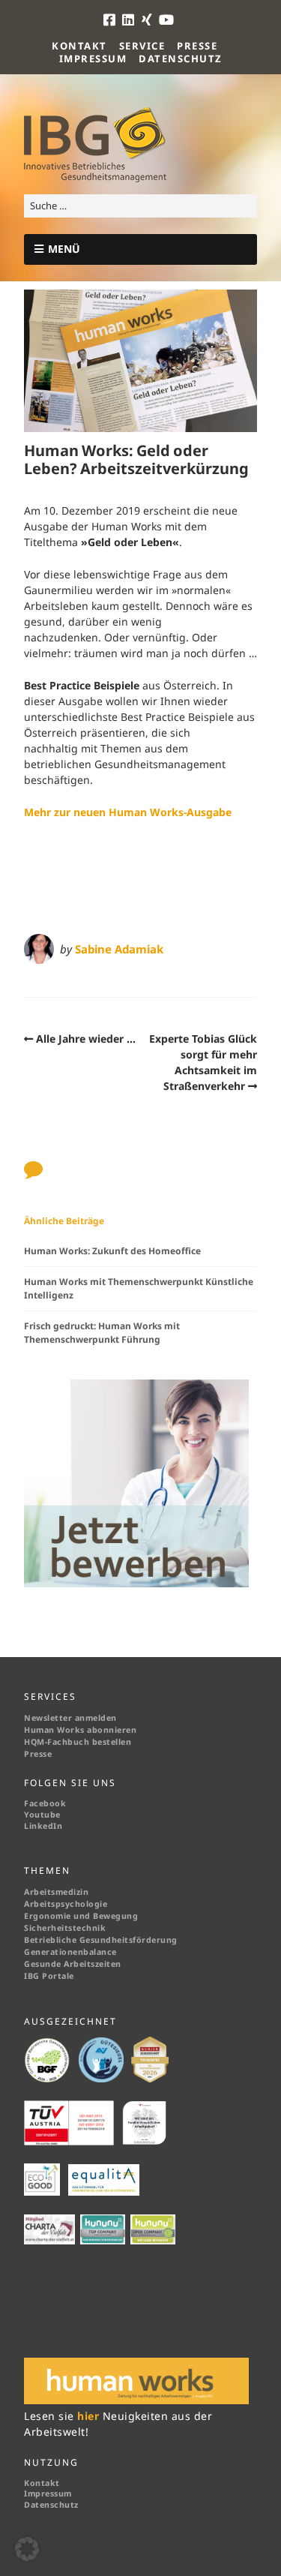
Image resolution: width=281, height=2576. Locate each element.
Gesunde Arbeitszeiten (73, 1964)
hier (90, 2416)
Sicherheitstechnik (65, 1928)
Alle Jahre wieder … (86, 1039)
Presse (197, 46)
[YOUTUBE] (167, 20)
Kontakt (79, 46)
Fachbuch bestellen (91, 1742)
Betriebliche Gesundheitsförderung (101, 1940)
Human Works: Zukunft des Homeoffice (112, 1251)
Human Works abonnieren (80, 1730)
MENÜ (64, 249)
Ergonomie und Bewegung (81, 1916)
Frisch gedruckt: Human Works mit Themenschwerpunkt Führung (102, 1333)
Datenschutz (181, 59)
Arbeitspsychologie (66, 1904)
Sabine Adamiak (119, 949)
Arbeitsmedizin (56, 1892)
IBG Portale (49, 1976)
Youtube (42, 1815)
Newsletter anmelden (70, 1718)
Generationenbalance (70, 1952)
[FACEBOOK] (112, 20)
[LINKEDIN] (129, 20)
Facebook (45, 1803)
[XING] (148, 20)
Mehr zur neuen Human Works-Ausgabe (128, 812)
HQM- (36, 1742)
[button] (27, 2549)
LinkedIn (43, 1826)
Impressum (93, 59)
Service (142, 46)
